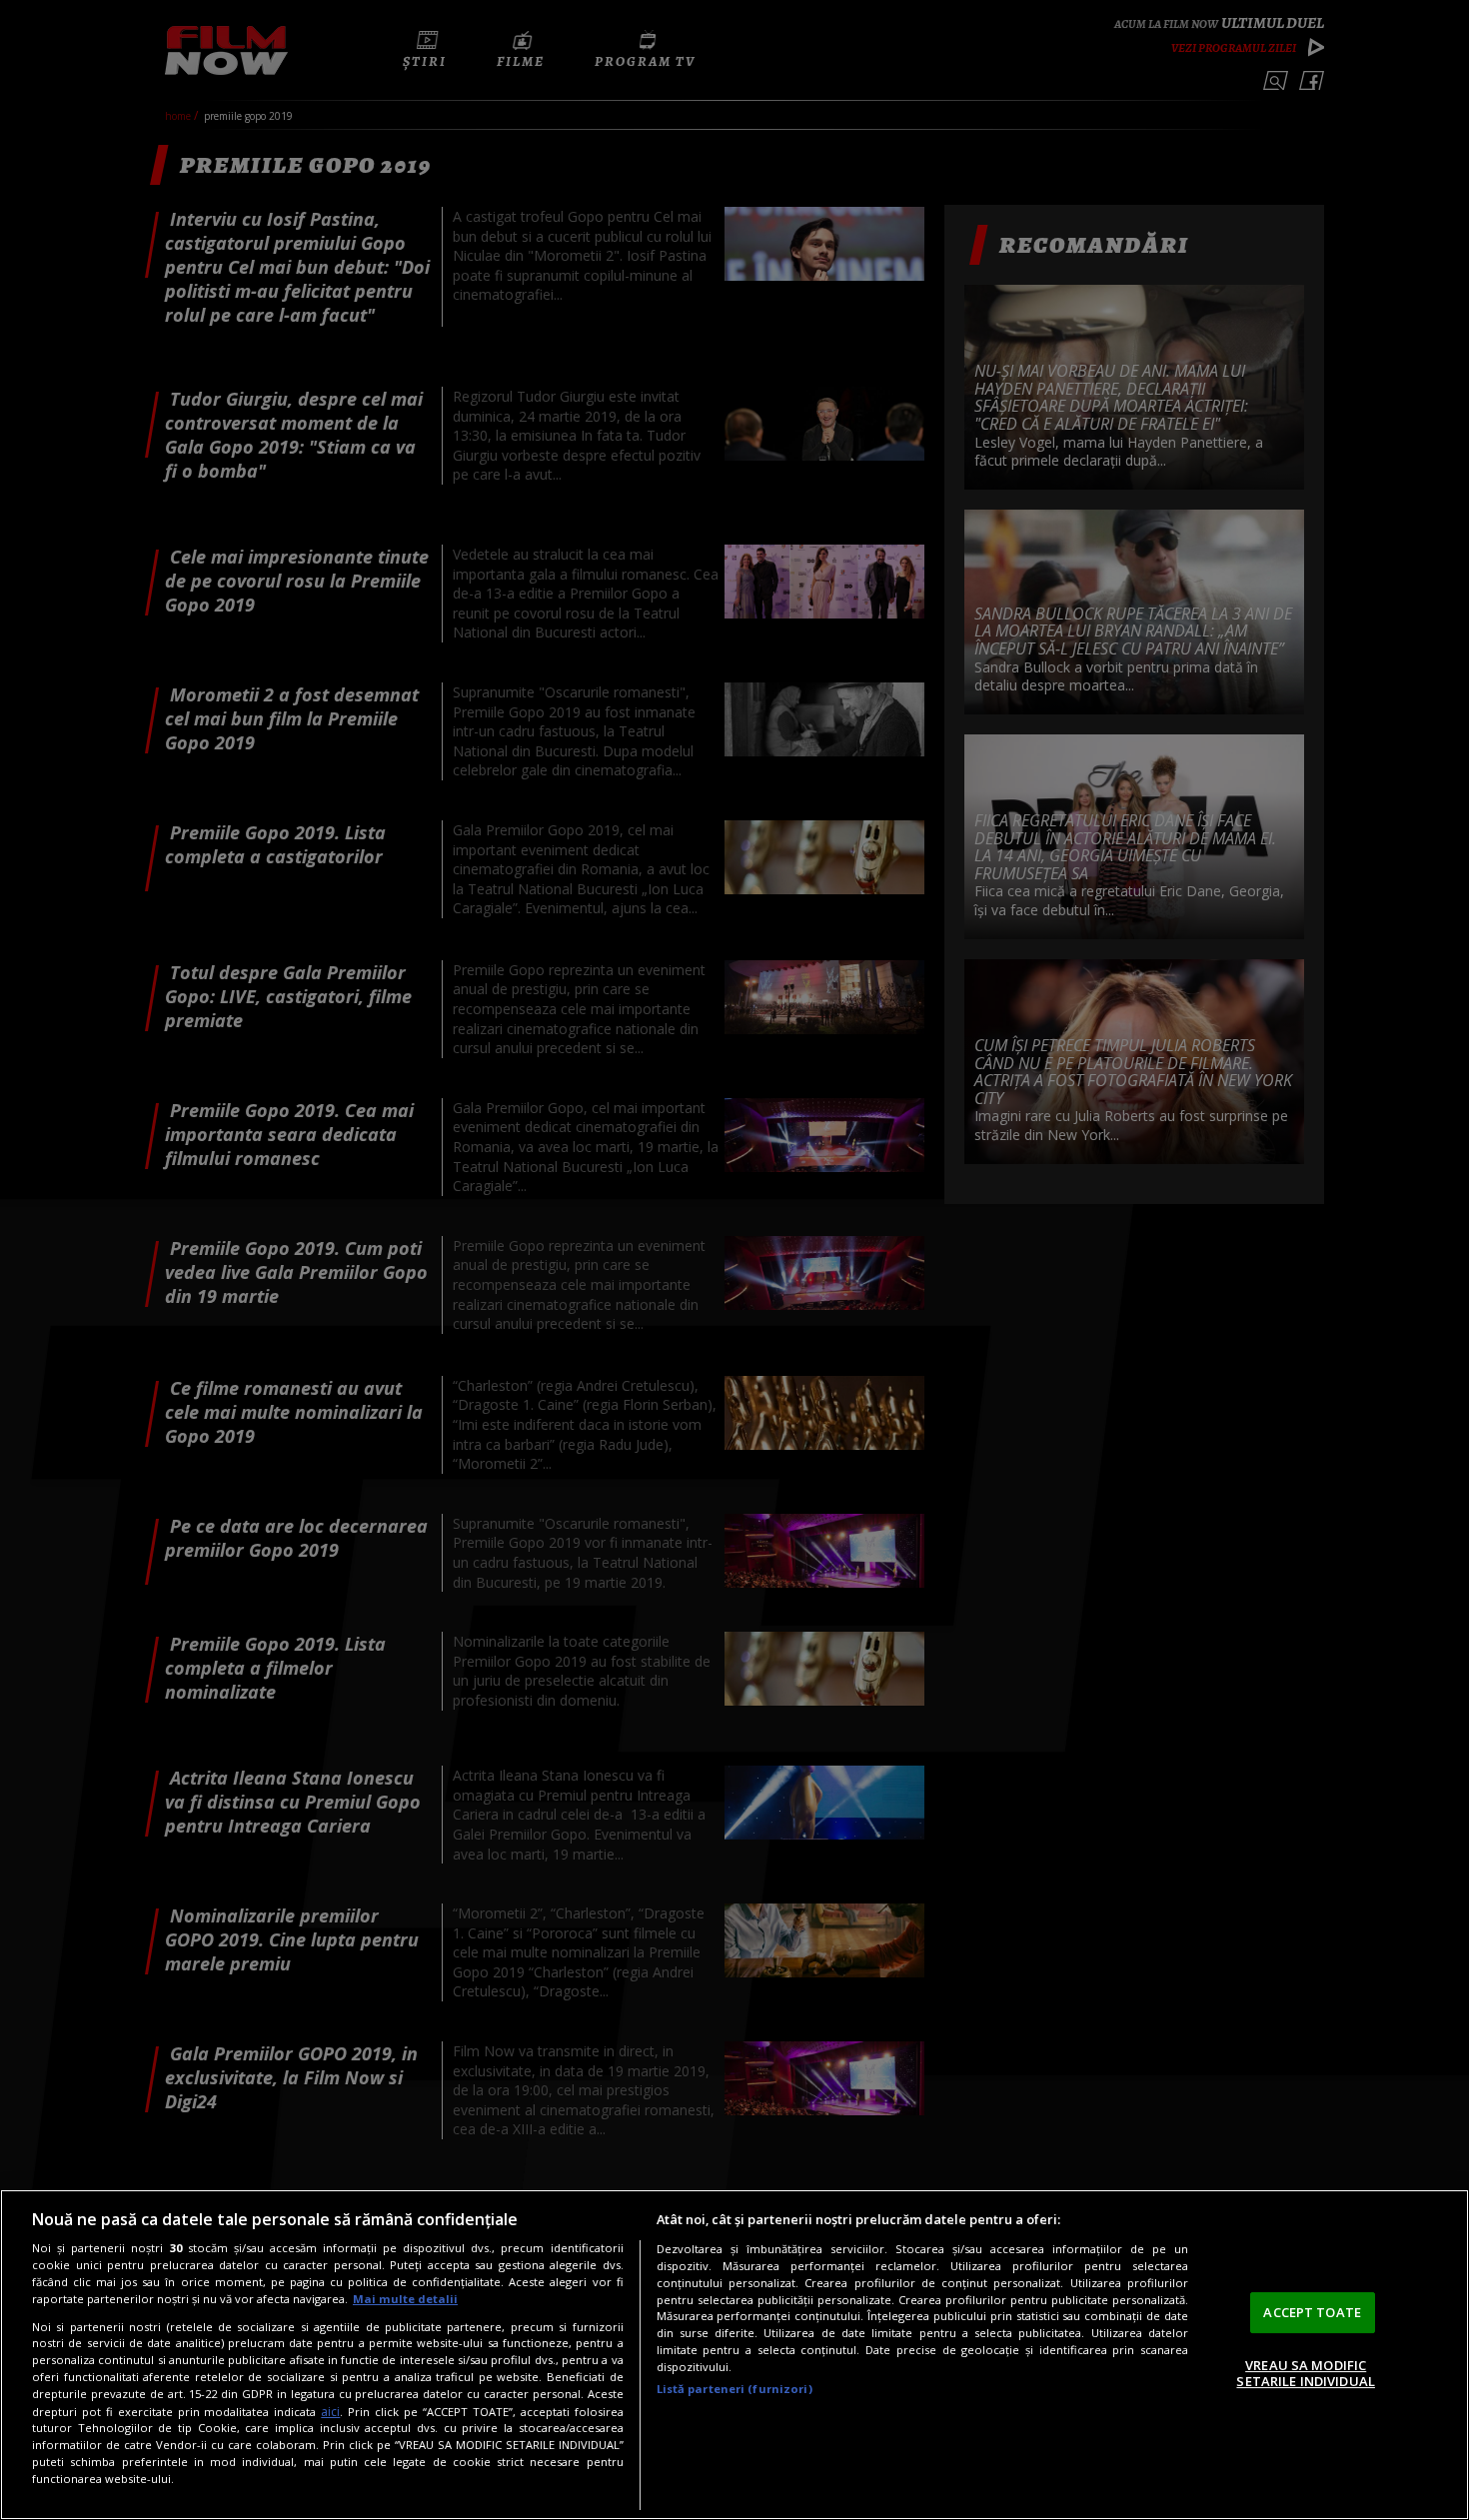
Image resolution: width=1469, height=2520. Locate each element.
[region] (734, 2355)
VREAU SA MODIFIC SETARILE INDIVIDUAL (1305, 2373)
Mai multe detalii (405, 2299)
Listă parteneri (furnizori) (734, 2389)
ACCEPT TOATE (1312, 2312)
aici (330, 2412)
